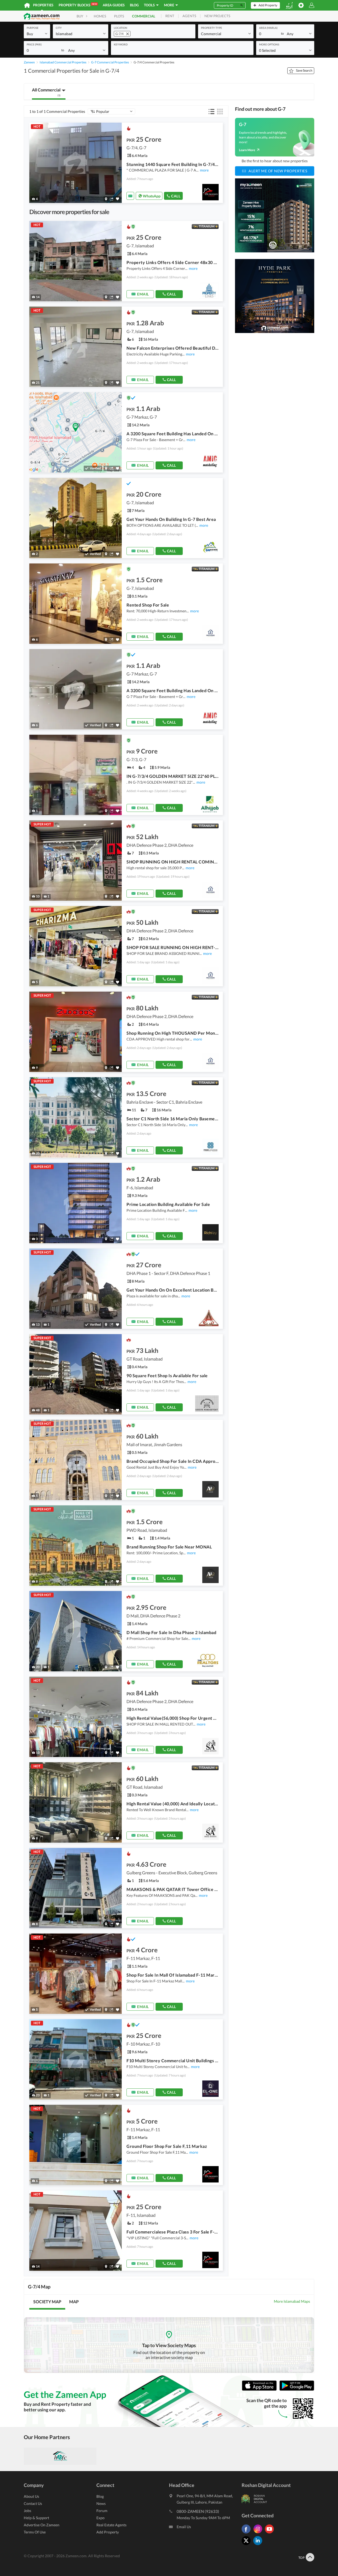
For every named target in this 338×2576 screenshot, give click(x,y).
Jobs (27, 2511)
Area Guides (114, 5)
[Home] (27, 5)
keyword (121, 44)
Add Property (108, 2532)
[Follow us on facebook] (247, 2533)
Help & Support (36, 2518)
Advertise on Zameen (42, 2525)
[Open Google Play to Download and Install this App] (297, 2390)
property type (212, 28)
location (121, 28)
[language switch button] (289, 5)
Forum (102, 2511)
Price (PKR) (34, 44)
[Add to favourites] (118, 199)
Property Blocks (78, 5)
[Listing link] (126, 163)
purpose (33, 28)
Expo (100, 2518)
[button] (37, 33)
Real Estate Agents (111, 2525)
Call (176, 196)
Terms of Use (35, 2532)
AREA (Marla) (268, 28)
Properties (43, 5)
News (101, 2503)
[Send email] (130, 196)
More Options (269, 44)
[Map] (106, 199)
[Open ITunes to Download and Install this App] (261, 2390)
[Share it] (112, 199)
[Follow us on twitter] (247, 2545)
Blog (134, 5)
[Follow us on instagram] (259, 2533)
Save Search (304, 70)
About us (31, 2496)
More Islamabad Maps (292, 2301)
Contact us (33, 2503)
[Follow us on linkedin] (259, 2545)
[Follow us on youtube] (271, 2533)
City (59, 28)
